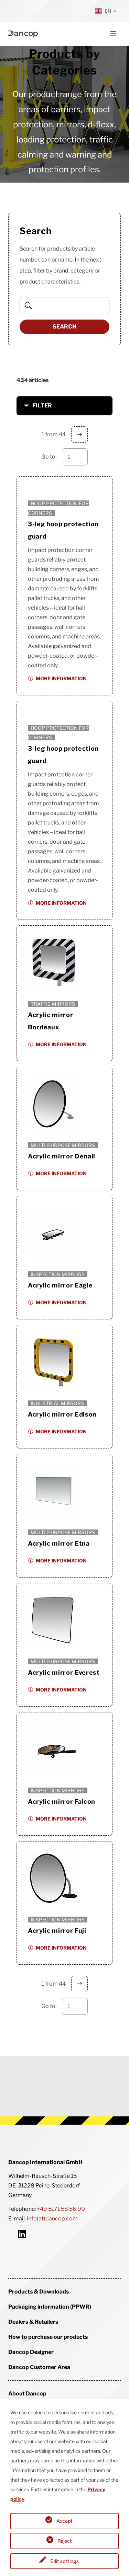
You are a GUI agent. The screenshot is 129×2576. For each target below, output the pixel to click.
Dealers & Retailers (33, 2322)
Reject (65, 2541)
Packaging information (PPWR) (50, 2307)
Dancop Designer (31, 2352)
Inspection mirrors (58, 1274)
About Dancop (27, 2394)
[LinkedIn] (22, 2234)
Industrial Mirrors (57, 1403)
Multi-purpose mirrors (63, 1145)
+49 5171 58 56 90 (61, 2209)
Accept (64, 2521)
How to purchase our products (48, 2337)
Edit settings (64, 2561)
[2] (79, 435)
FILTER (42, 406)
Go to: (49, 457)
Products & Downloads (39, 2292)
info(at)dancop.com (52, 2219)
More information (61, 678)
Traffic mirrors (53, 1004)
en (108, 11)
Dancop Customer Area (39, 2367)
